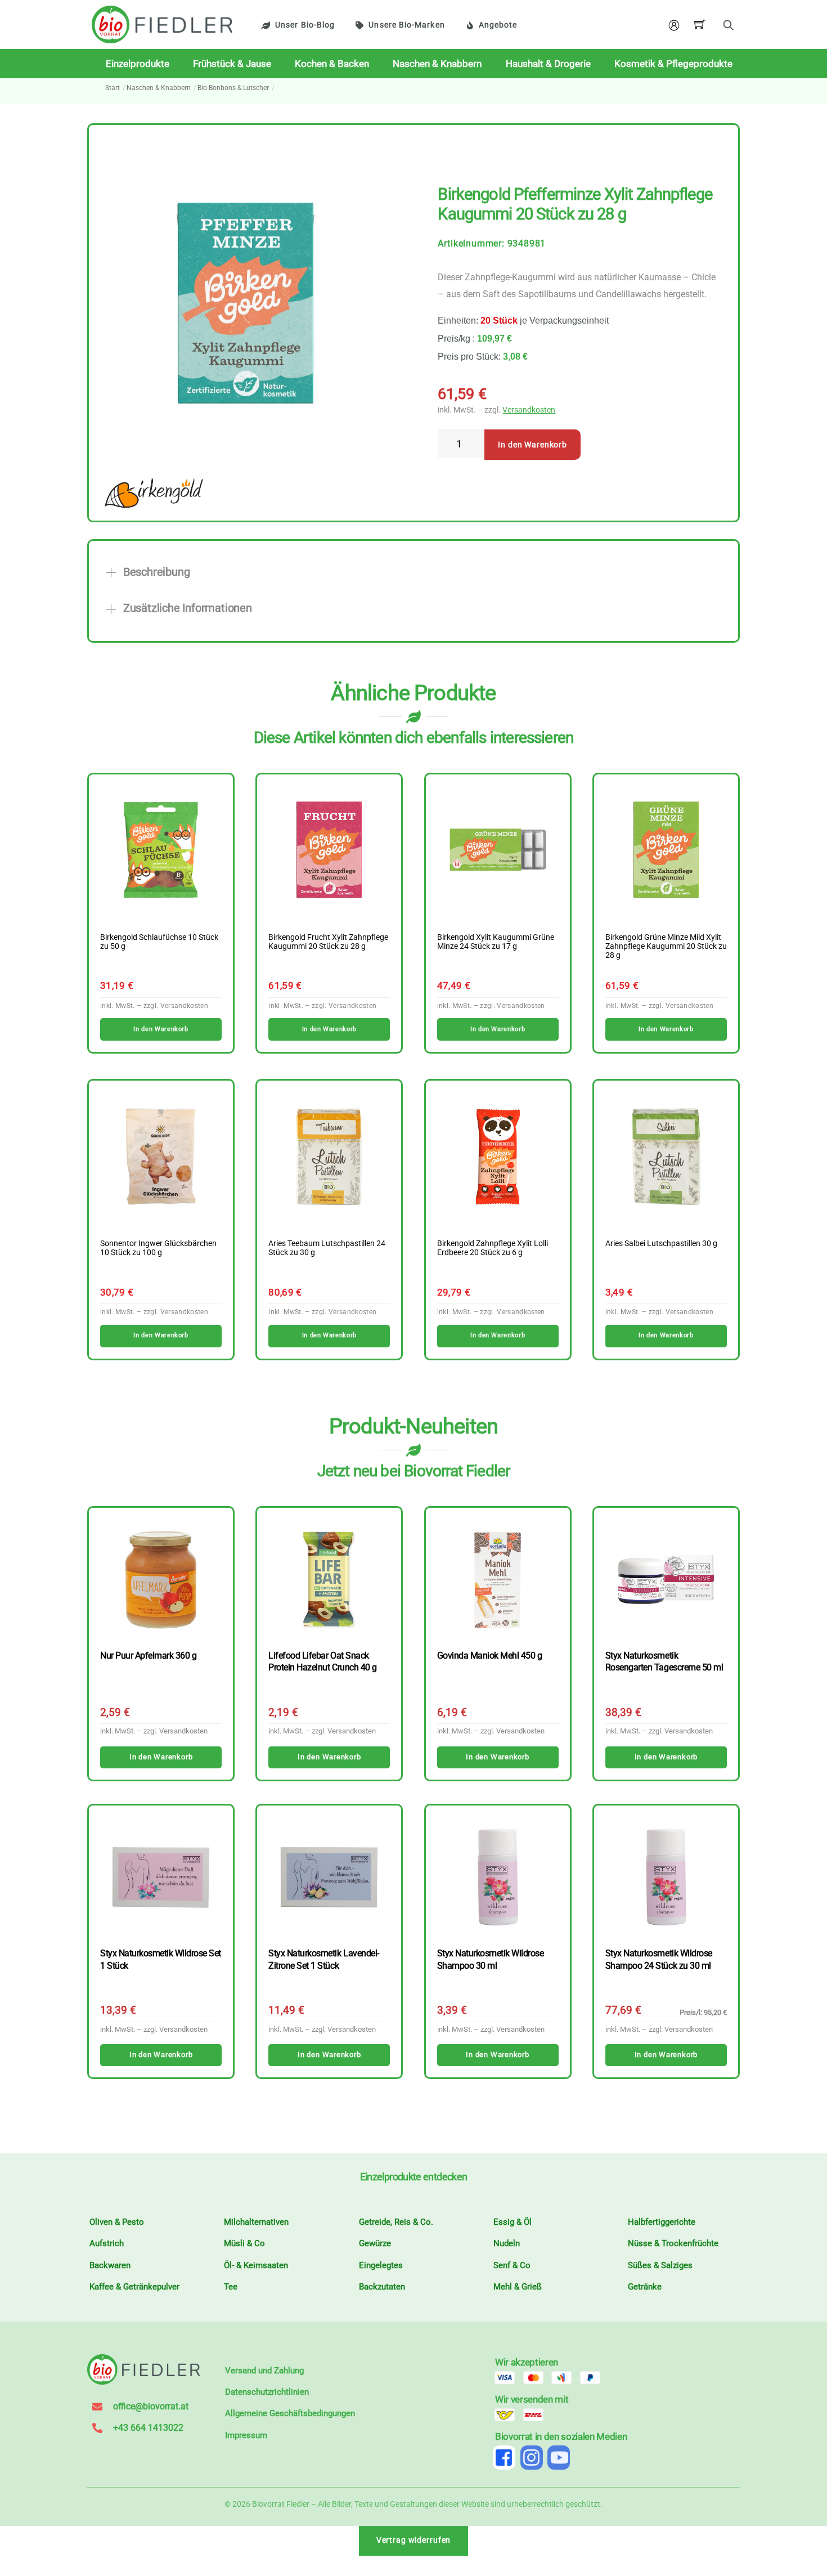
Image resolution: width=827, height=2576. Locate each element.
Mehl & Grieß (518, 2287)
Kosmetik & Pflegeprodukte (673, 64)
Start (113, 88)
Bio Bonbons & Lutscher (233, 88)
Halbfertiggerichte (662, 2222)
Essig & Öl (513, 2222)
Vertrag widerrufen (414, 2540)
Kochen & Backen (332, 64)
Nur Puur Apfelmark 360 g (148, 1656)
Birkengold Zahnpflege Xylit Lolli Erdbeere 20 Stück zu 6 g (493, 1248)
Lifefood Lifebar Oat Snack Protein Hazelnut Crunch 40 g (322, 1661)
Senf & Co (512, 2265)
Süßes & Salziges (660, 2265)
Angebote (498, 25)
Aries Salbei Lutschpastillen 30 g (661, 1244)
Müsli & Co (244, 2243)
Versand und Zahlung (264, 2371)
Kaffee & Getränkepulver (134, 2287)
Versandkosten (529, 410)
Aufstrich (107, 2243)
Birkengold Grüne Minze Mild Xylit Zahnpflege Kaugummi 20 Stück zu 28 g (666, 947)
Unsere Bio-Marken (406, 25)
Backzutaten (382, 2287)
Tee (231, 2287)
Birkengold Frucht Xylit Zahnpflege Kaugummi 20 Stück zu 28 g (328, 942)
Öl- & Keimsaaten (256, 2265)
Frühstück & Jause (232, 64)
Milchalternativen (256, 2222)
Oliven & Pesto (117, 2222)
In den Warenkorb (532, 445)
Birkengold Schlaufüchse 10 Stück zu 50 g (159, 942)
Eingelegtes (381, 2265)
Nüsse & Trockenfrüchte (673, 2243)
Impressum (246, 2435)
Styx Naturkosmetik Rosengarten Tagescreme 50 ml (664, 1661)
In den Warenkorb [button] (161, 1029)
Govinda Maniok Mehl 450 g (490, 1656)
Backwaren (110, 2265)
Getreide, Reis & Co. (396, 2222)
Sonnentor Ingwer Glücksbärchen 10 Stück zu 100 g (158, 1248)
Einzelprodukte (138, 64)
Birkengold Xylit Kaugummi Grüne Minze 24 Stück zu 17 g (496, 942)
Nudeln (507, 2243)
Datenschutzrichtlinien (267, 2392)
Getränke (645, 2287)
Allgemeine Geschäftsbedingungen (290, 2413)
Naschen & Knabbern (437, 64)
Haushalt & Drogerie (548, 64)
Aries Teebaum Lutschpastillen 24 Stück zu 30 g (327, 1248)
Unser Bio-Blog (305, 25)
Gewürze (375, 2243)
